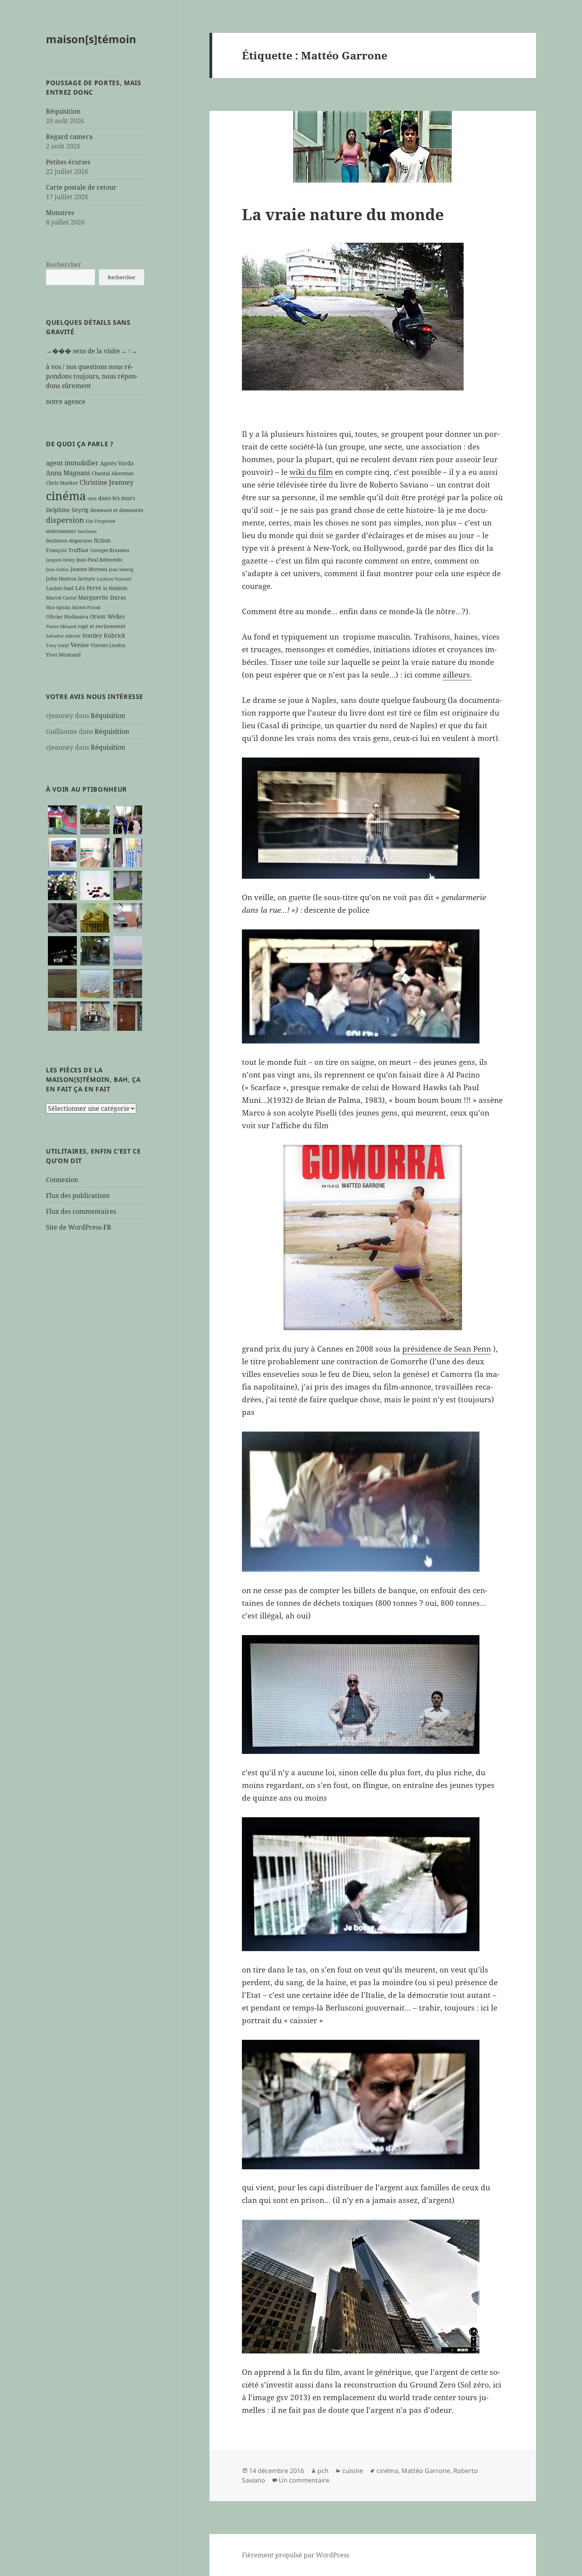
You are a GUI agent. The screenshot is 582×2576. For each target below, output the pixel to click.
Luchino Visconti (114, 579)
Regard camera (69, 137)
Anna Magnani (68, 473)
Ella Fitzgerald (100, 521)
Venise (80, 645)
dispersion (65, 520)
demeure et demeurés (117, 510)
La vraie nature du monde (343, 214)
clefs (92, 499)
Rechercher (64, 265)
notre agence (66, 402)
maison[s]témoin (91, 39)
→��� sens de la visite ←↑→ (92, 351)
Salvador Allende (63, 636)
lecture (87, 579)
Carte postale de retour (81, 187)
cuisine (353, 2471)
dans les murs (117, 498)
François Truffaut (67, 550)
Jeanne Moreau (89, 569)
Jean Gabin (57, 569)
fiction (102, 540)
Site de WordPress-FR (79, 1227)
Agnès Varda (117, 463)
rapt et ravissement (102, 626)
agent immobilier (72, 463)
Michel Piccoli (86, 607)
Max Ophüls (58, 607)
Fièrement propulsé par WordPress (296, 2555)
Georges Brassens (110, 550)
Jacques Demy (60, 560)
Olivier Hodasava (67, 617)
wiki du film (311, 472)
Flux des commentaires (81, 1211)
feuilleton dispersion (69, 541)
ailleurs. (457, 675)
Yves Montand (63, 655)
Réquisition (63, 111)
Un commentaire (304, 2480)
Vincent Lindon (108, 645)
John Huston (61, 579)
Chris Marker (62, 483)
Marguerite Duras (102, 597)
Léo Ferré (88, 588)
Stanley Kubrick (104, 635)
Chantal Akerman (113, 473)
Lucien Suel (60, 588)
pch (323, 2471)
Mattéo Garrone (426, 2471)
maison (118, 588)
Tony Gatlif (57, 645)
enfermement (61, 531)
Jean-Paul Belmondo (99, 560)
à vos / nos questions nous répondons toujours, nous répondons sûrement (92, 376)
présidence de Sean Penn (447, 1349)
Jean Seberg (121, 569)
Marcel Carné (61, 598)
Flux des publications (78, 1196)
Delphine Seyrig (67, 510)
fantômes (87, 531)
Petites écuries (68, 162)
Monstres (60, 213)
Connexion (62, 1180)
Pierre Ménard (61, 626)
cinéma (66, 496)
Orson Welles (107, 616)
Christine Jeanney (107, 482)
